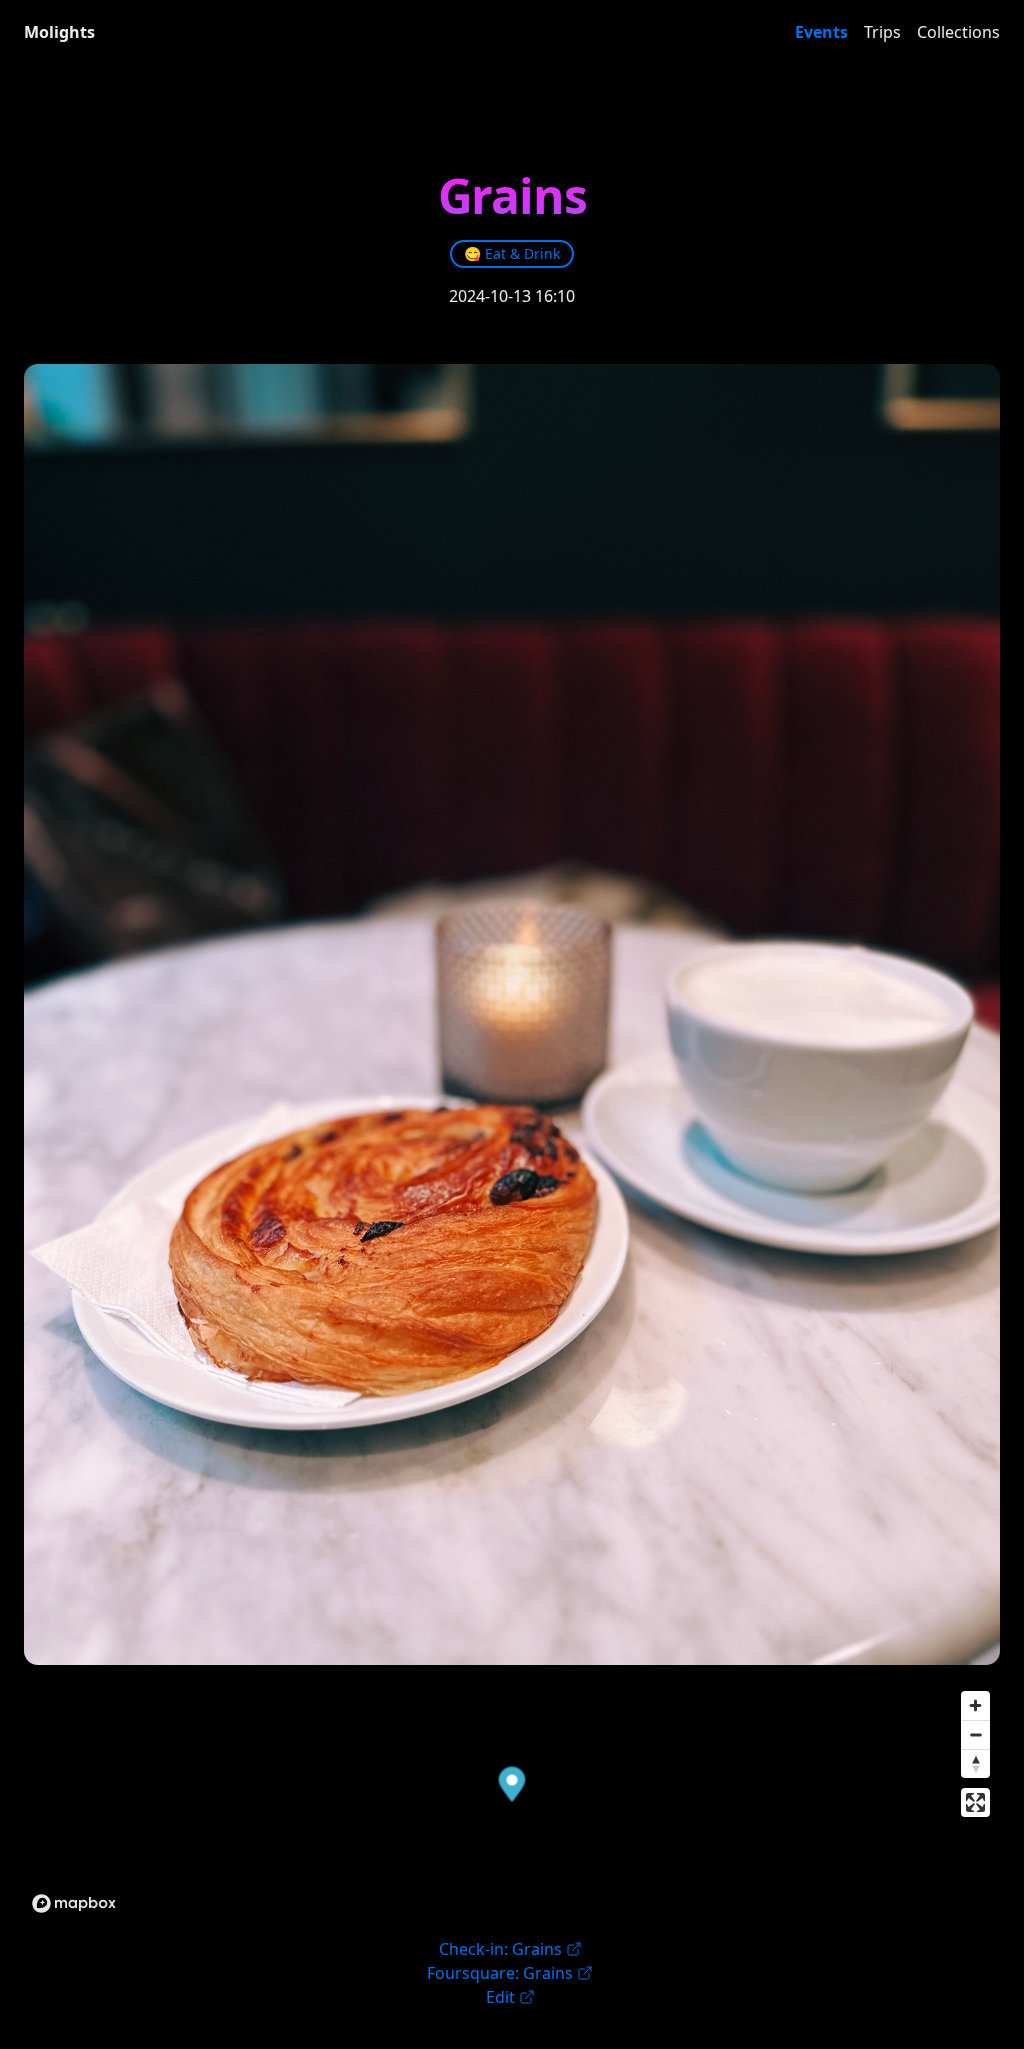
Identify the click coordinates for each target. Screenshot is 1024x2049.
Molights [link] (59, 32)
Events (821, 32)
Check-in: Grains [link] (500, 1949)
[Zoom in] (975, 1705)
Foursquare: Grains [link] (500, 1973)
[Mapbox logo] (74, 1903)
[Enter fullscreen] (975, 1802)
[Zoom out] (975, 1734)
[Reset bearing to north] (975, 1763)
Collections (958, 32)
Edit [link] (500, 1997)
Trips (882, 32)
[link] (512, 254)
